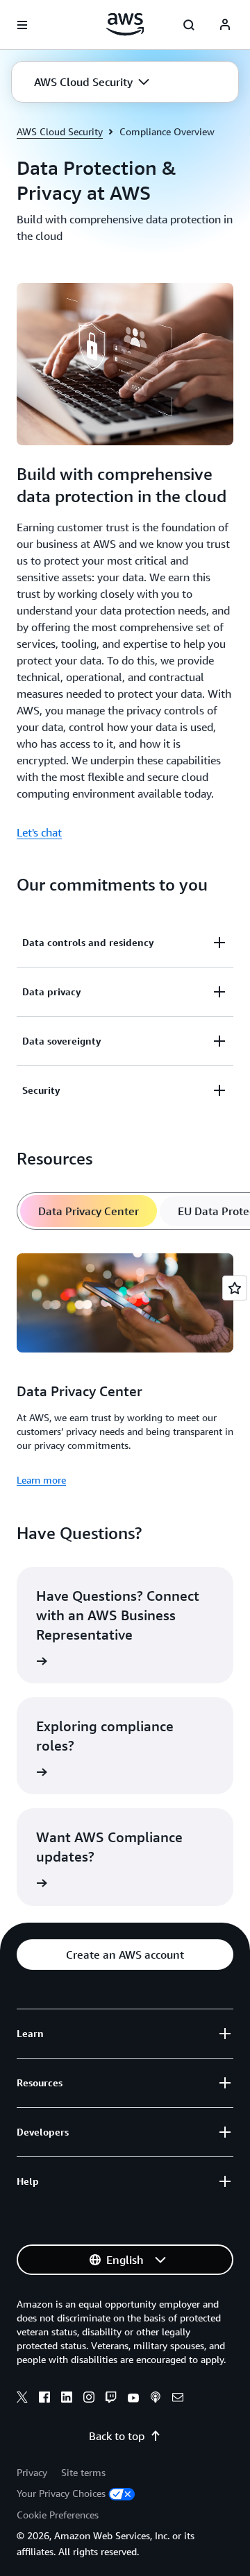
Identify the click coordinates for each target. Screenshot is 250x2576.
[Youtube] (133, 2399)
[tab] (89, 1211)
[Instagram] (89, 2399)
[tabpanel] (125, 1367)
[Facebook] (44, 2399)
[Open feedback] (235, 1288)
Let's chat (39, 832)
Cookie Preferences (58, 2515)
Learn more (41, 1480)
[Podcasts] (156, 2399)
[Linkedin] (67, 2399)
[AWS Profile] (225, 25)
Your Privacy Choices (61, 2493)
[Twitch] (111, 2399)
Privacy (32, 2472)
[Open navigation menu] (22, 25)
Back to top (117, 2436)
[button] (92, 82)
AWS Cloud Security (60, 131)
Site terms (83, 2472)
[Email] (178, 2399)
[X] (22, 2399)
